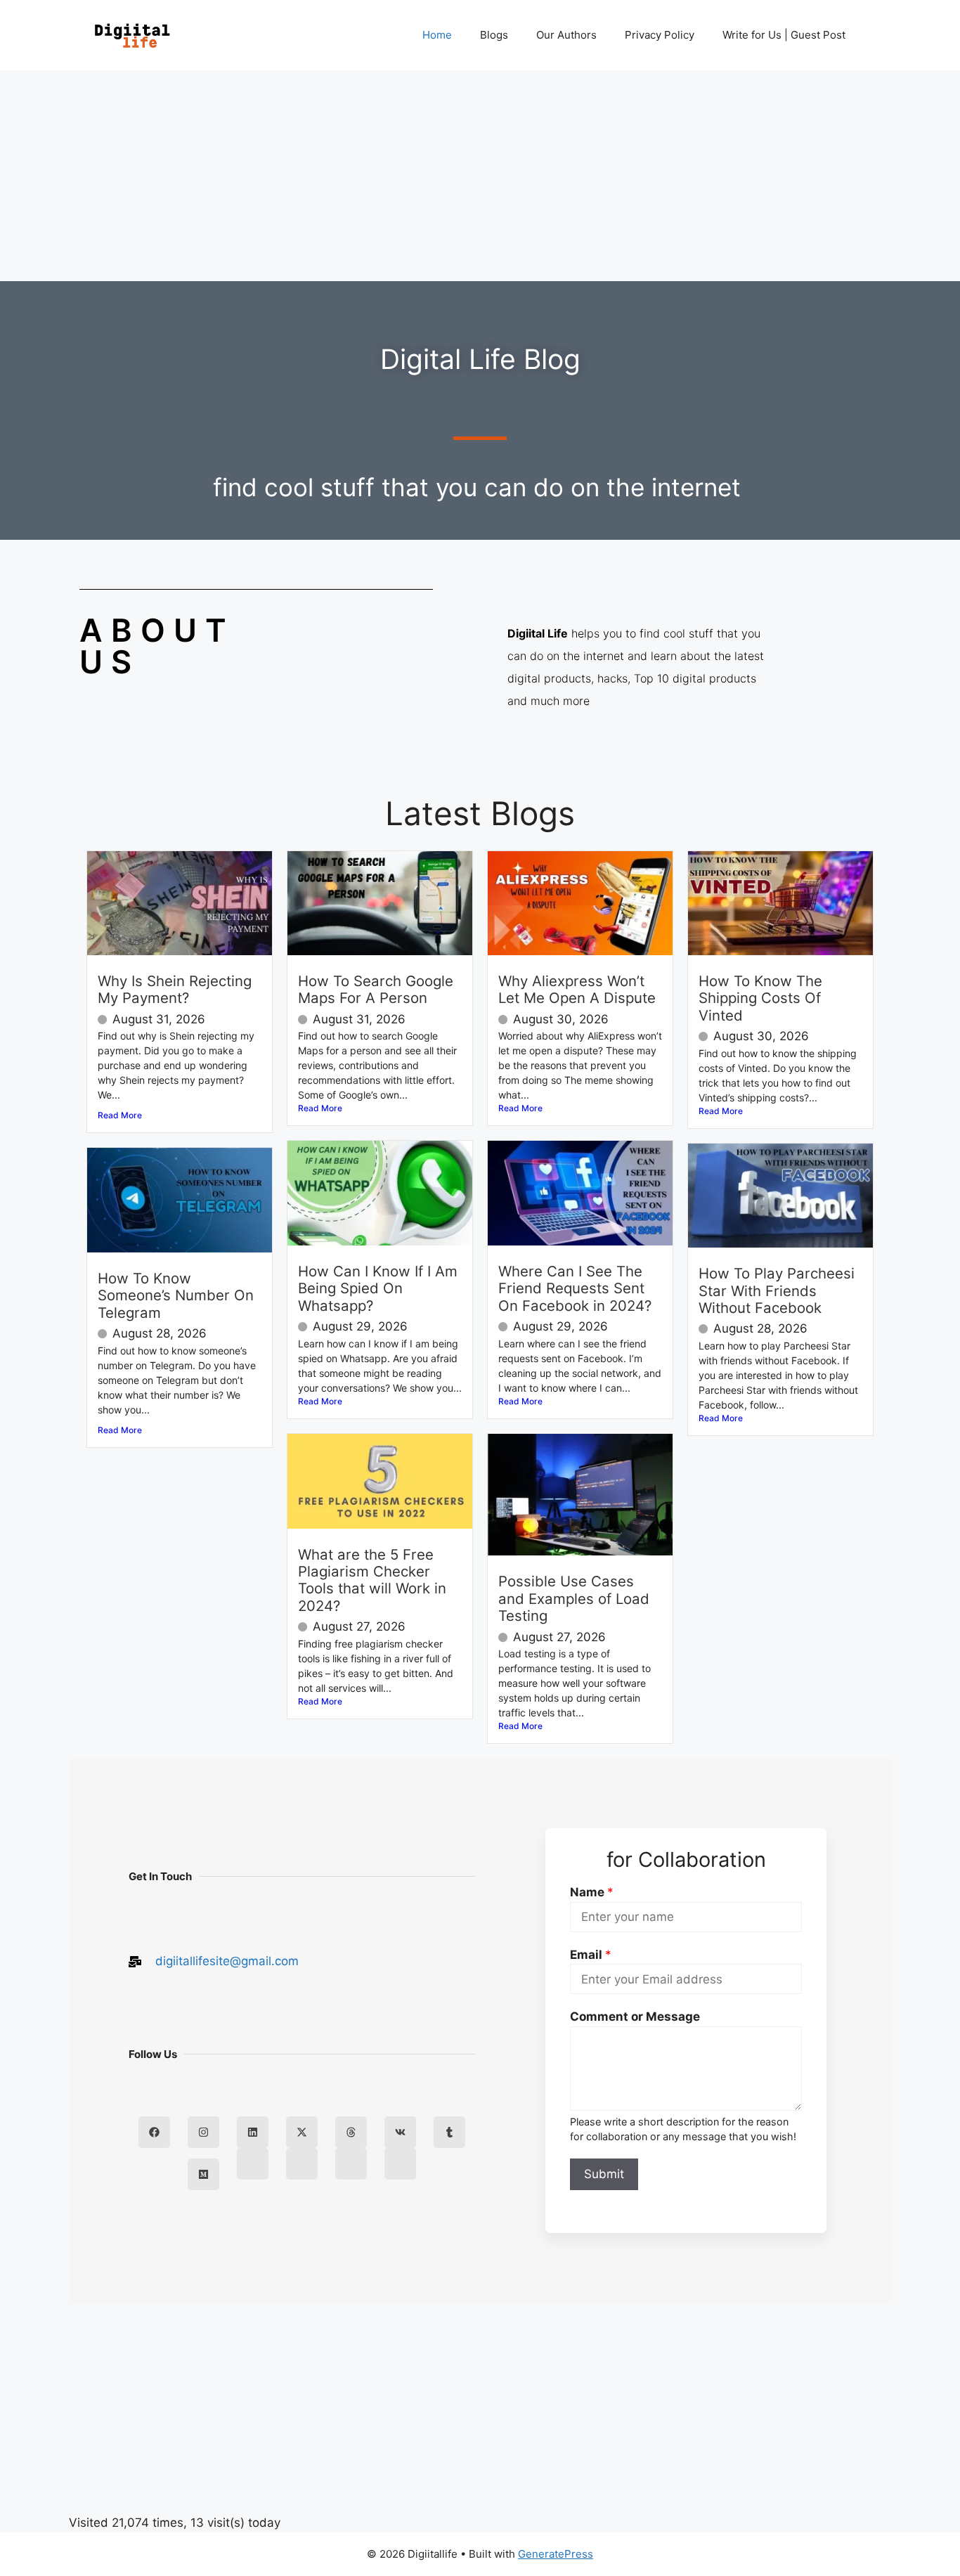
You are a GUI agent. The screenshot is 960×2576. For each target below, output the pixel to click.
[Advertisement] (480, 176)
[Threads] (351, 2132)
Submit (604, 2174)
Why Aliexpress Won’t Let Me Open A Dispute (577, 989)
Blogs (494, 35)
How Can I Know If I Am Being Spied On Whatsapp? (378, 1288)
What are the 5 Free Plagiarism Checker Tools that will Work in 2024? (372, 1580)
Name (592, 1892)
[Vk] (400, 2132)
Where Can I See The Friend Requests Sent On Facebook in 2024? (575, 1288)
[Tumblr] (449, 2132)
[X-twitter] (302, 2132)
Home (437, 35)
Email (591, 1955)
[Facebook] (154, 2132)
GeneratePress (556, 2554)
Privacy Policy (660, 35)
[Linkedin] (253, 2132)
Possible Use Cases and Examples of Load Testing (574, 1598)
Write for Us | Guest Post (784, 35)
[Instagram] (203, 2132)
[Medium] (203, 2174)
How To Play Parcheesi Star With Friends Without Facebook (777, 1290)
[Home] (253, 2164)
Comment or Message (635, 2017)
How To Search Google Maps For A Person (376, 989)
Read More (120, 1115)
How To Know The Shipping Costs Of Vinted (760, 998)
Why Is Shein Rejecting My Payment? (175, 989)
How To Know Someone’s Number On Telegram (176, 1295)
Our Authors (566, 35)
